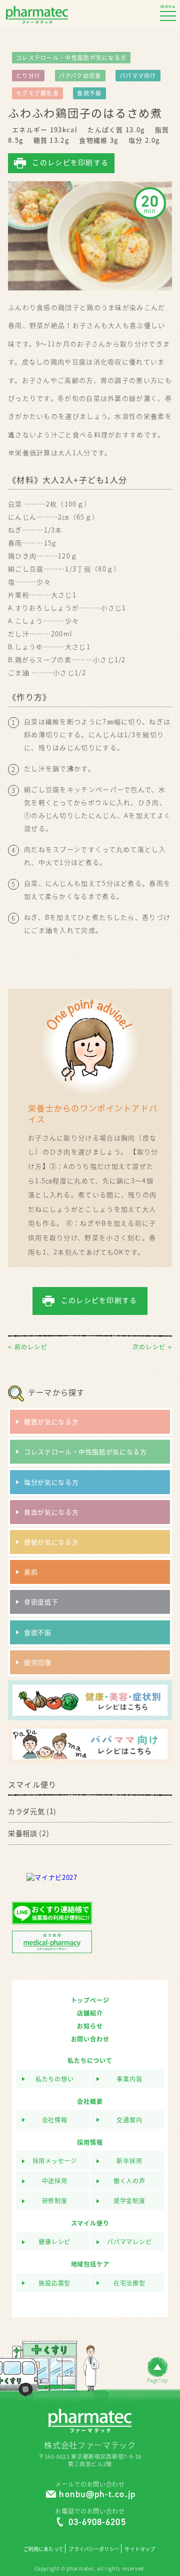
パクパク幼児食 (80, 76)
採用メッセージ (55, 2161)
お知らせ (90, 2026)
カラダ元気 (26, 1811)
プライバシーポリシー (94, 2549)
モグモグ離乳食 (37, 93)
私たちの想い (55, 2079)
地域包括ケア (90, 2264)
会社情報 (55, 2120)
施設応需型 (54, 2283)
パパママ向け (138, 76)
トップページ (90, 2000)
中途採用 (55, 2181)
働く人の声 (129, 2181)
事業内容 (129, 2079)
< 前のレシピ (28, 1347)
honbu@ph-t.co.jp (97, 2494)
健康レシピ (54, 2242)
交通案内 (129, 2120)
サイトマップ (140, 2549)
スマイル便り (90, 2223)
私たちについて (90, 2061)
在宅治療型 (129, 2283)
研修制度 (55, 2201)
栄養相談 (23, 1833)
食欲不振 (89, 93)
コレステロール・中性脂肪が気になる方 (71, 58)
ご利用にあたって (43, 2549)
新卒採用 (129, 2161)
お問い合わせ (90, 2039)
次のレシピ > (152, 1347)
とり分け (28, 76)
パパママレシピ (129, 2242)
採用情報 (90, 2142)
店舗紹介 (90, 2013)
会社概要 (90, 2101)
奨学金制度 (129, 2201)
